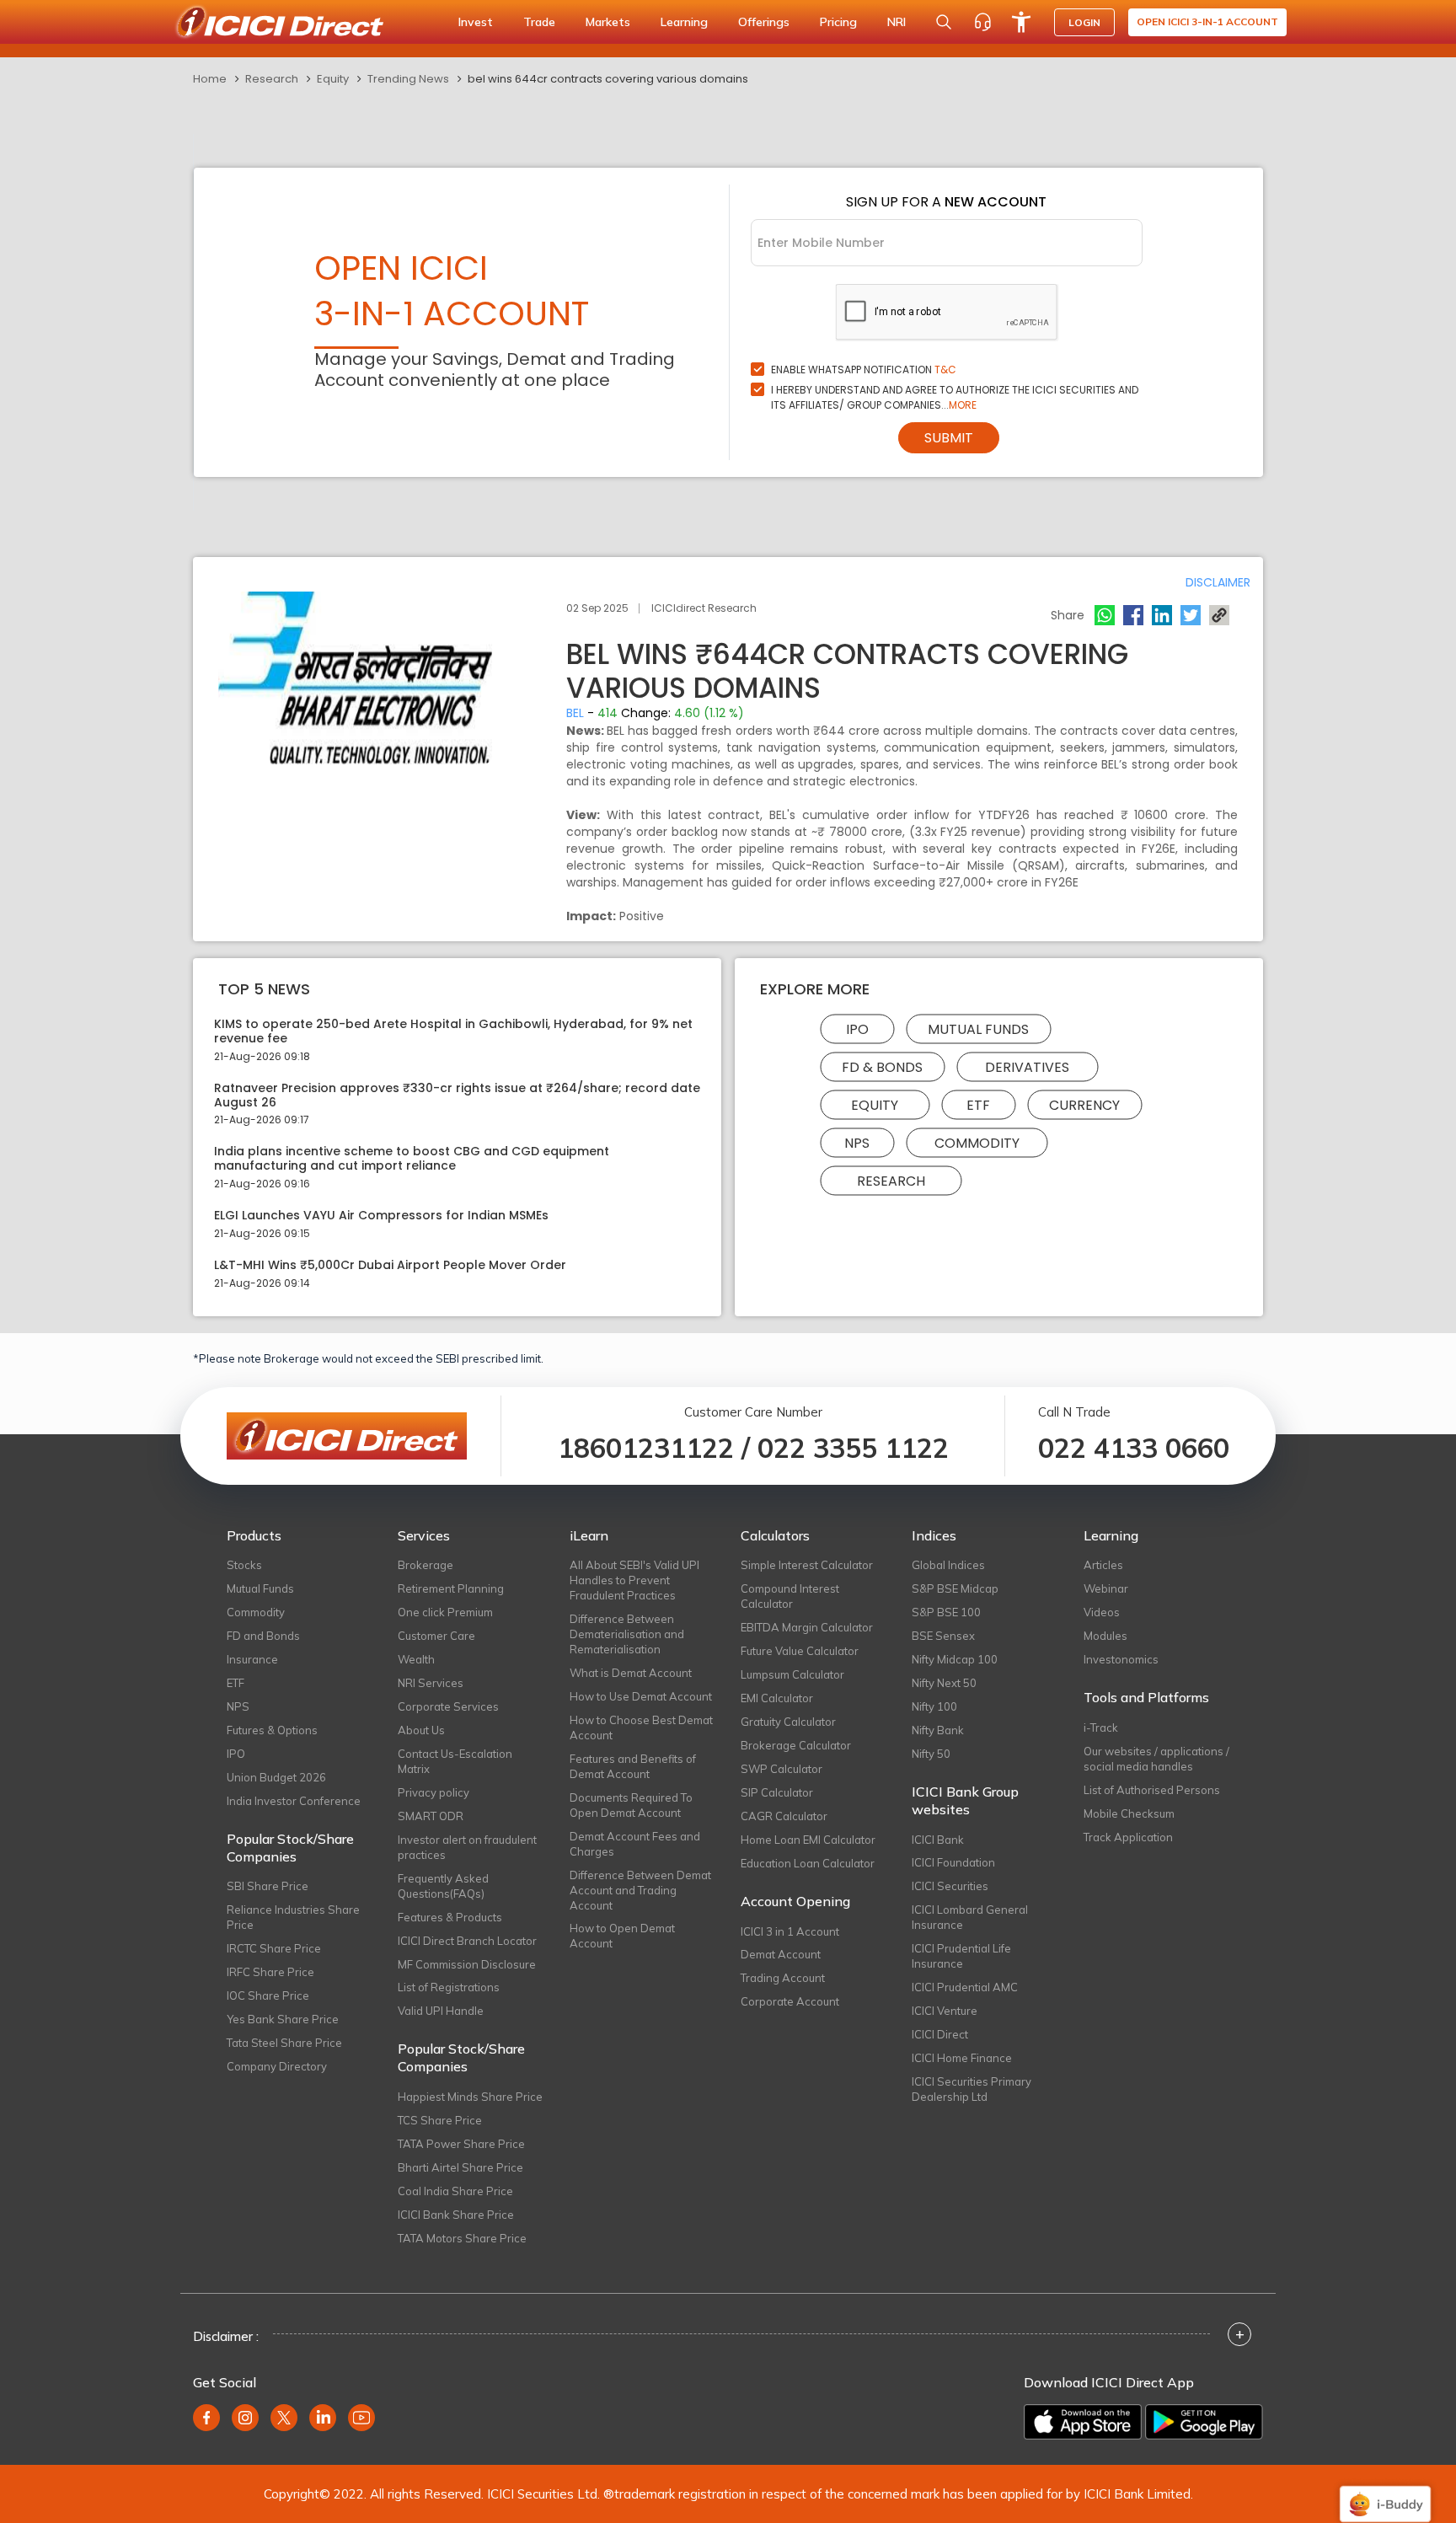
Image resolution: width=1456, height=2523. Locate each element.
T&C (945, 370)
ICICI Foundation (953, 1862)
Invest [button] (476, 22)
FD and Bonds (263, 1636)
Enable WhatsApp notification (864, 370)
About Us (421, 1730)
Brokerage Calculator (796, 1745)
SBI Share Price (268, 1886)
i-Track (1101, 1728)
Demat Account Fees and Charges (635, 1844)
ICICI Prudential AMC (965, 1987)
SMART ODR (431, 1816)
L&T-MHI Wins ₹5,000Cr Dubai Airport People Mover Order (390, 1265)
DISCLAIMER (1218, 582)
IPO (857, 1029)
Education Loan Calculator (808, 1863)
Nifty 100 (934, 1706)
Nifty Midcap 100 (955, 1659)
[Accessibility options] (1021, 22)
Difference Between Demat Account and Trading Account (640, 1890)
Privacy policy (434, 1792)
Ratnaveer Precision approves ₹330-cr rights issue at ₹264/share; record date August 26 (457, 1095)
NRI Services (431, 1683)
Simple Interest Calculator (807, 1565)
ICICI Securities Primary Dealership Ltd (972, 2089)
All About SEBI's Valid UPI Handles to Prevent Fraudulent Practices (634, 1580)
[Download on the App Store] (1083, 2422)
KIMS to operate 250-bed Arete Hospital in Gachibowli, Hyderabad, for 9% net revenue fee (453, 1031)
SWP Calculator (782, 1769)
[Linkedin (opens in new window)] (323, 2418)
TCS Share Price (440, 2120)
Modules (1105, 1636)
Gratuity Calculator (788, 1722)
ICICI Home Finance (962, 2058)
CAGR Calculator (784, 1816)
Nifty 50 (931, 1754)
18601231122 (646, 1448)
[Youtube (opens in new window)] (361, 2418)
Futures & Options (272, 1730)
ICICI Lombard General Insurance (970, 1917)
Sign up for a (946, 202)
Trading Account (783, 1978)
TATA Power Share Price (461, 2144)
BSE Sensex (943, 1636)
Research (272, 79)
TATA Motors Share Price (462, 2238)
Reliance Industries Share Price (293, 1917)
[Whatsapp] (1105, 615)
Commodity (977, 1143)
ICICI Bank (938, 1840)
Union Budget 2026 (276, 1777)
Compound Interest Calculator (790, 1596)
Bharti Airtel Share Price (460, 2167)
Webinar (1106, 1588)
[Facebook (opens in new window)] (206, 2418)
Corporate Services (448, 1706)
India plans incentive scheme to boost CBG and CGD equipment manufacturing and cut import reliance (412, 1159)
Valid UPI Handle (441, 2011)
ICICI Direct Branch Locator (467, 1941)
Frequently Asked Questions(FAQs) (443, 1886)
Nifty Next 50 (944, 1683)
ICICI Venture (945, 2011)
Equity (333, 79)
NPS (857, 1143)
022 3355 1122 (853, 1448)
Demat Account (781, 1954)
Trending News (408, 79)
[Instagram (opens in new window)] (245, 2418)
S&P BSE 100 (946, 1612)
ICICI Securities (950, 1886)
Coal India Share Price (455, 2191)
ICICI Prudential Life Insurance (961, 1956)
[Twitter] (1191, 615)
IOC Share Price (268, 1995)
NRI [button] (897, 22)
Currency (1084, 1105)
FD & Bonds (882, 1067)
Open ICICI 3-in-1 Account (1207, 21)
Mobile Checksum (1129, 1813)
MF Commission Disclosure (467, 1964)
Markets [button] (608, 22)
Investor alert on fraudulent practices (467, 1847)
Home (210, 79)
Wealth (416, 1659)
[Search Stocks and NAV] (944, 22)
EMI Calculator (777, 1698)
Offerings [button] (764, 22)
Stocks (244, 1565)
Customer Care (436, 1636)
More (963, 405)
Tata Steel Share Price (284, 2043)
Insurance (252, 1659)
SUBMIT (949, 438)
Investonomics (1121, 1659)
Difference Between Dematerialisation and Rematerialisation (627, 1634)
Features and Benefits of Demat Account (633, 1766)
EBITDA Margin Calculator (807, 1627)
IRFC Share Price (270, 1972)
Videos (1102, 1612)
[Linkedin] (1162, 615)
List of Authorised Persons (1152, 1790)
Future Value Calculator (800, 1651)
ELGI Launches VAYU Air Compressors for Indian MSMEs (381, 1216)
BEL (575, 713)
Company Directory (277, 2066)
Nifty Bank (938, 1730)
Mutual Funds (978, 1029)
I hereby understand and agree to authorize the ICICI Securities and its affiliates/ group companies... (955, 397)
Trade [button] (539, 22)
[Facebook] (1133, 615)
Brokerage (426, 1565)
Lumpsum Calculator (792, 1674)
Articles (1103, 1565)
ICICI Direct (940, 2034)
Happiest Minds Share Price (470, 2097)
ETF (978, 1105)
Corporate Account (790, 2001)
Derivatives (1027, 1067)
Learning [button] (684, 22)
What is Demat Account (631, 1673)
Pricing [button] (838, 22)
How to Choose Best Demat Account (641, 1728)
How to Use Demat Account (641, 1696)
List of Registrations (449, 1987)
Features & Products (450, 1917)
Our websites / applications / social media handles (1156, 1759)
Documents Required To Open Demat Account (631, 1805)
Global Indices (948, 1565)
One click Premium (445, 1612)
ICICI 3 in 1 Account (790, 1931)
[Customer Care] (982, 22)
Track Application (1128, 1837)
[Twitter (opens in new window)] (284, 2418)
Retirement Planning (451, 1588)
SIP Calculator (777, 1792)
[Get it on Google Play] (1204, 2422)
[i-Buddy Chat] (1385, 2492)
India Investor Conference (294, 1801)
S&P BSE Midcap (955, 1588)
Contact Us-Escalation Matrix (455, 1761)
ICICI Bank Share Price (456, 2215)
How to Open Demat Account (622, 1936)
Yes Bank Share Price (283, 2019)
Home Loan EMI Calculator (808, 1840)
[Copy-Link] (1219, 615)
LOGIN (1084, 22)
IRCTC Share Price (274, 1948)
